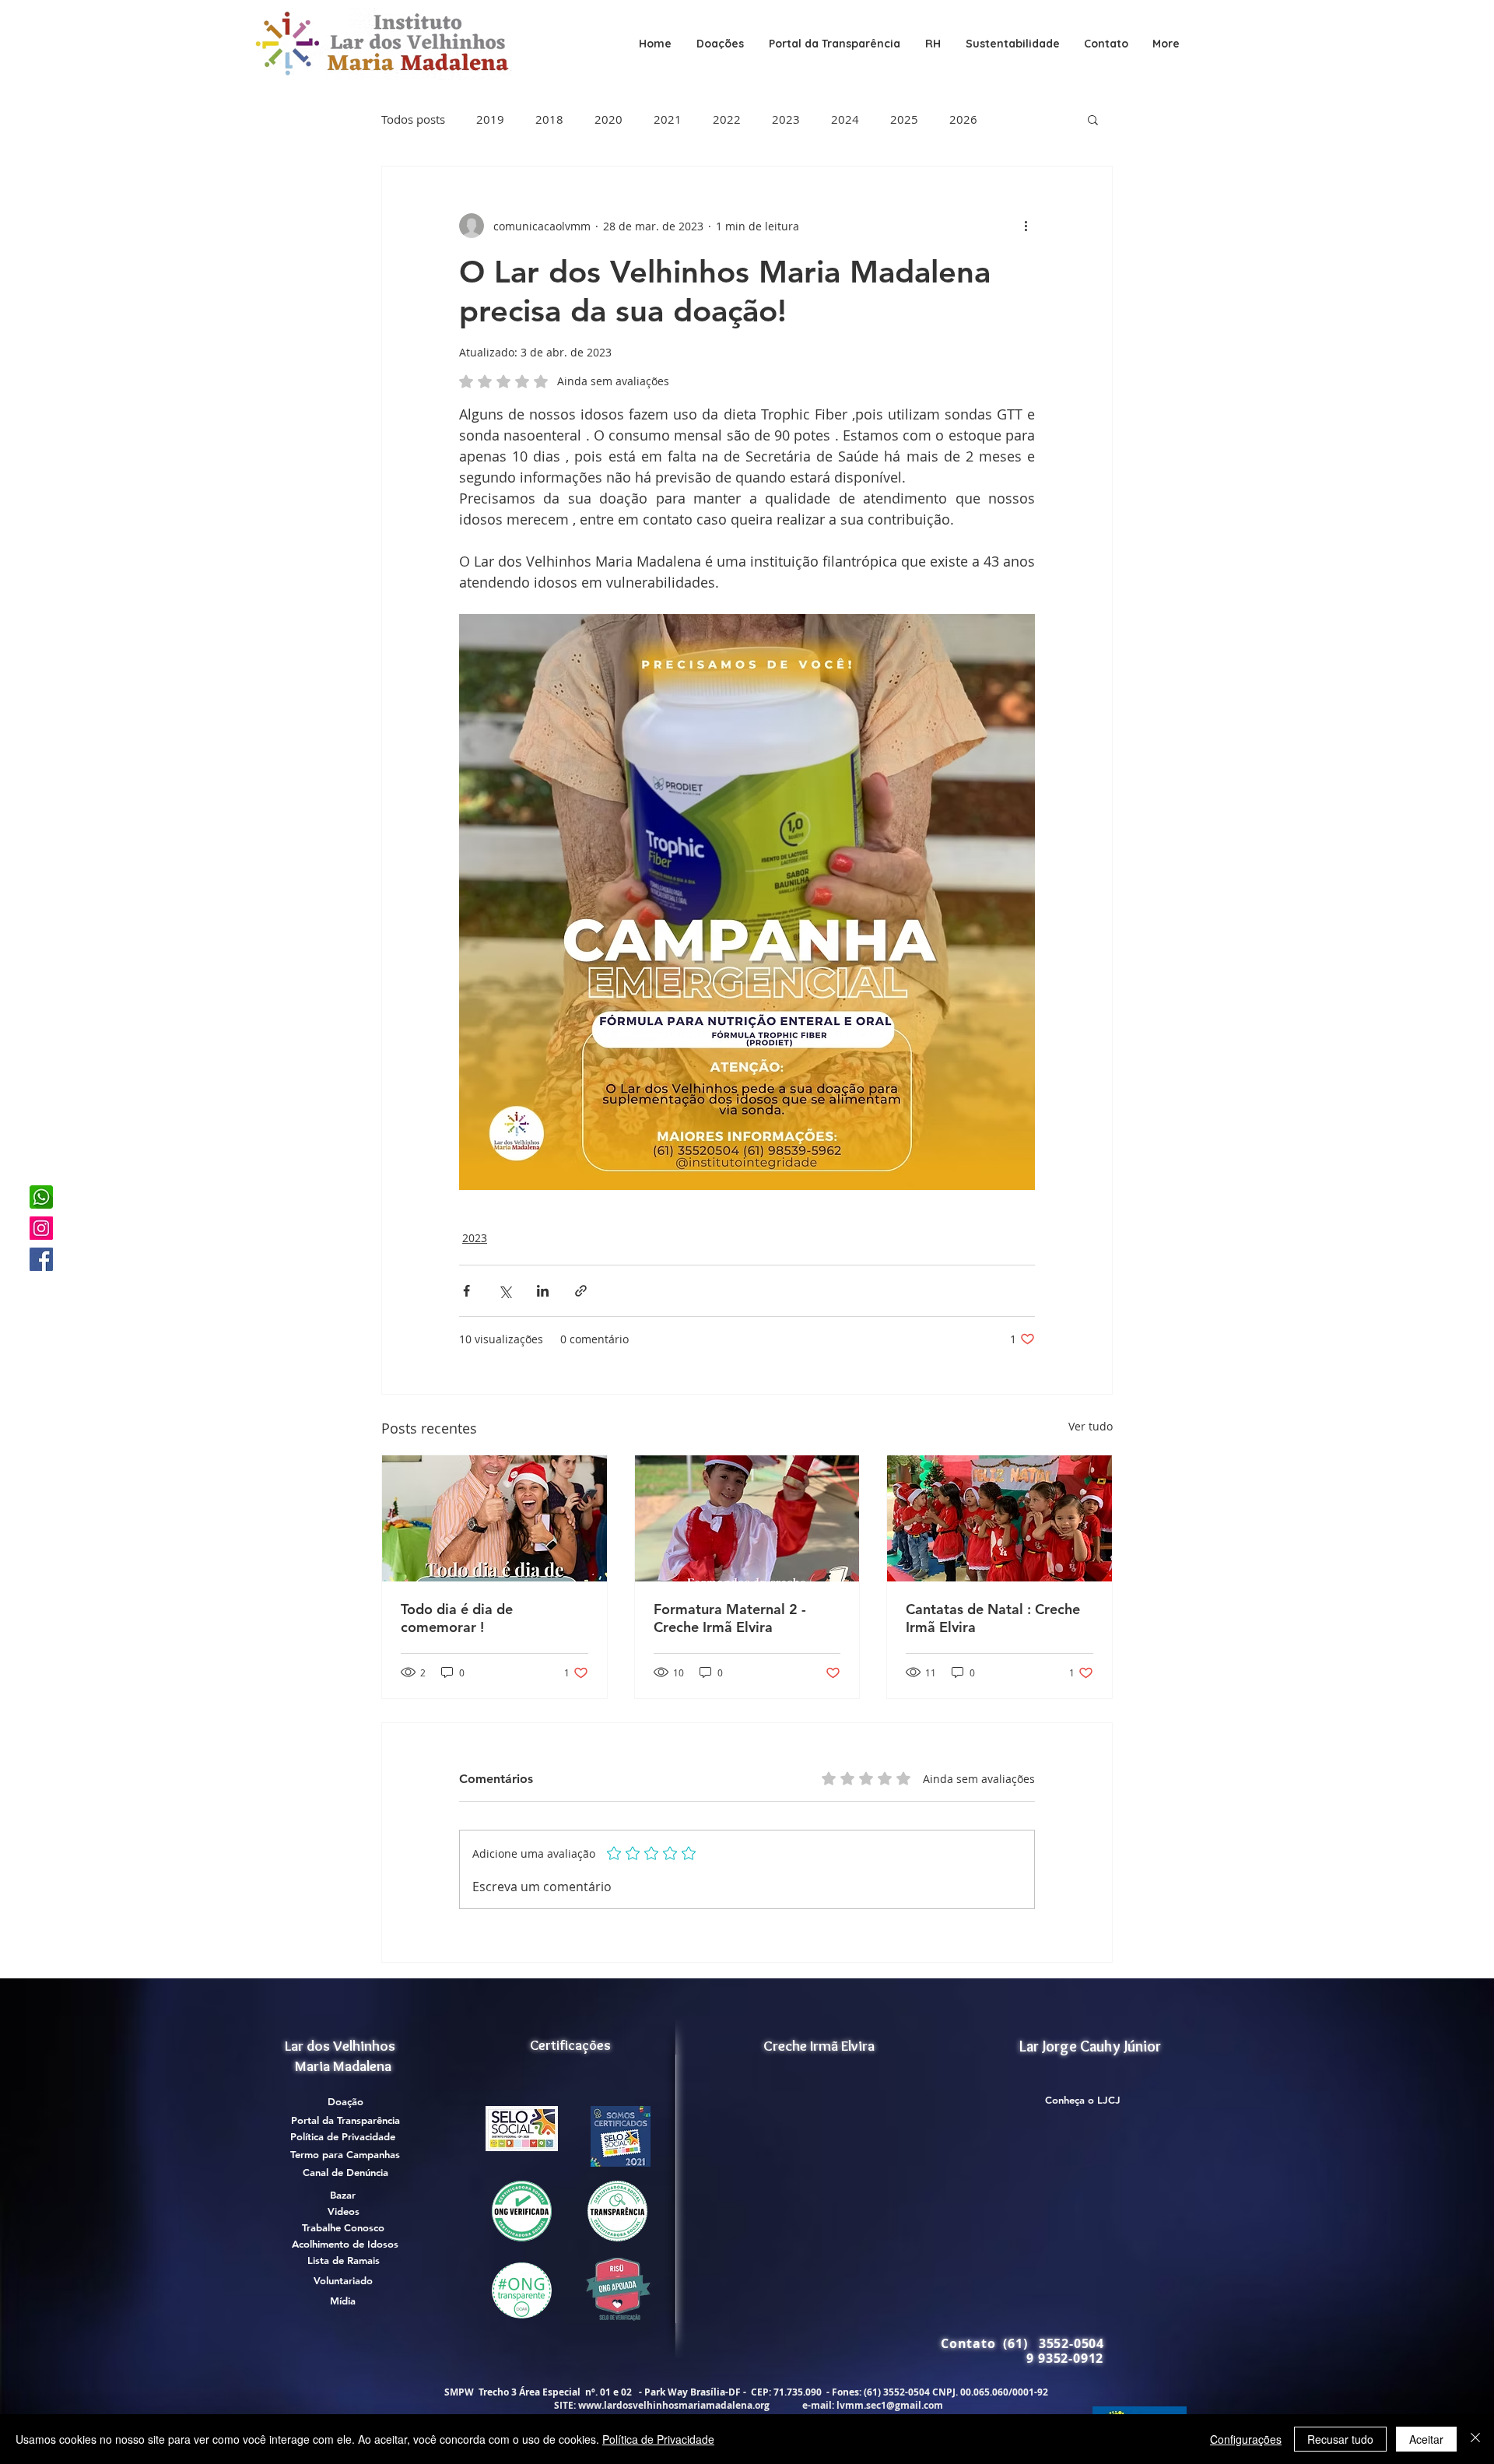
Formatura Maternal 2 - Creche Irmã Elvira (730, 1618)
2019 (490, 119)
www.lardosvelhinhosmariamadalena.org (674, 2405)
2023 (786, 119)
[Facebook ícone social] (41, 1259)
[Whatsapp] (41, 1197)
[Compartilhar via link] (581, 1291)
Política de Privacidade (658, 2439)
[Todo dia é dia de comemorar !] (494, 1518)
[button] (835, 44)
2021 (668, 119)
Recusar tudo (1340, 2439)
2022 (727, 119)
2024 (845, 119)
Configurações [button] (1246, 2439)
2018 (549, 119)
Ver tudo (1091, 1426)
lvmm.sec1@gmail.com (890, 2405)
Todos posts (413, 119)
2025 (904, 119)
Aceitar (1426, 2439)
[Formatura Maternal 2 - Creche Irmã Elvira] (747, 1518)
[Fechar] (1475, 2439)
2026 (963, 119)
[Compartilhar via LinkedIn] (543, 1291)
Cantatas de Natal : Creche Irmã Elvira (993, 1618)
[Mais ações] (1026, 226)
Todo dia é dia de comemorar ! (457, 1618)
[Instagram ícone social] (41, 1228)
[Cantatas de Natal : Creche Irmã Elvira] (1000, 1518)
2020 (608, 119)
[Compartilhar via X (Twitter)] (505, 1291)
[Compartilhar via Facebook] (466, 1291)
